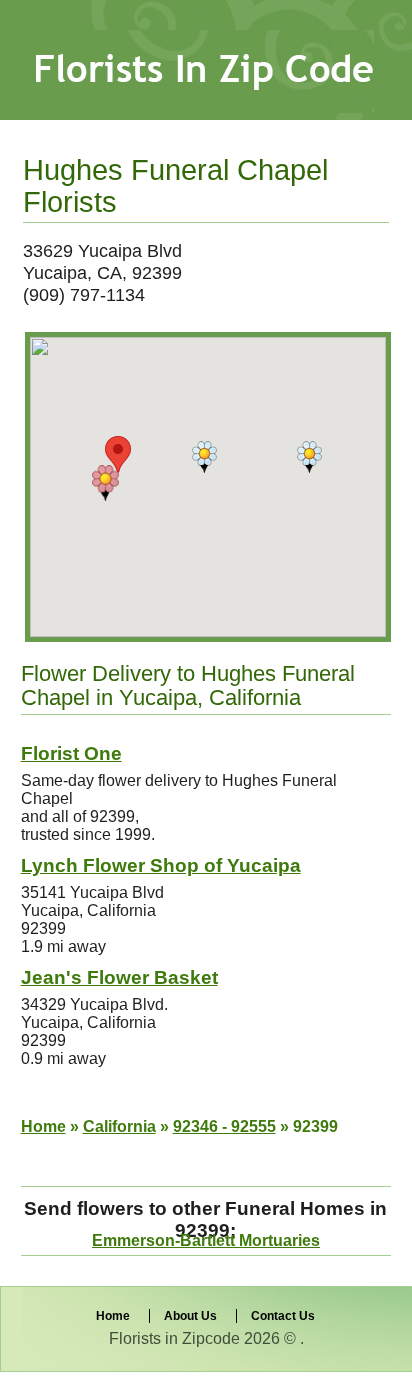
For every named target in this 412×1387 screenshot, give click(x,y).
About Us (190, 1316)
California (119, 1126)
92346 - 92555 (224, 1126)
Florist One (71, 753)
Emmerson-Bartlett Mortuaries (206, 1240)
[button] (105, 483)
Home (43, 1126)
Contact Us (283, 1316)
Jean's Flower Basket (119, 977)
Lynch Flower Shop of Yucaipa (161, 865)
